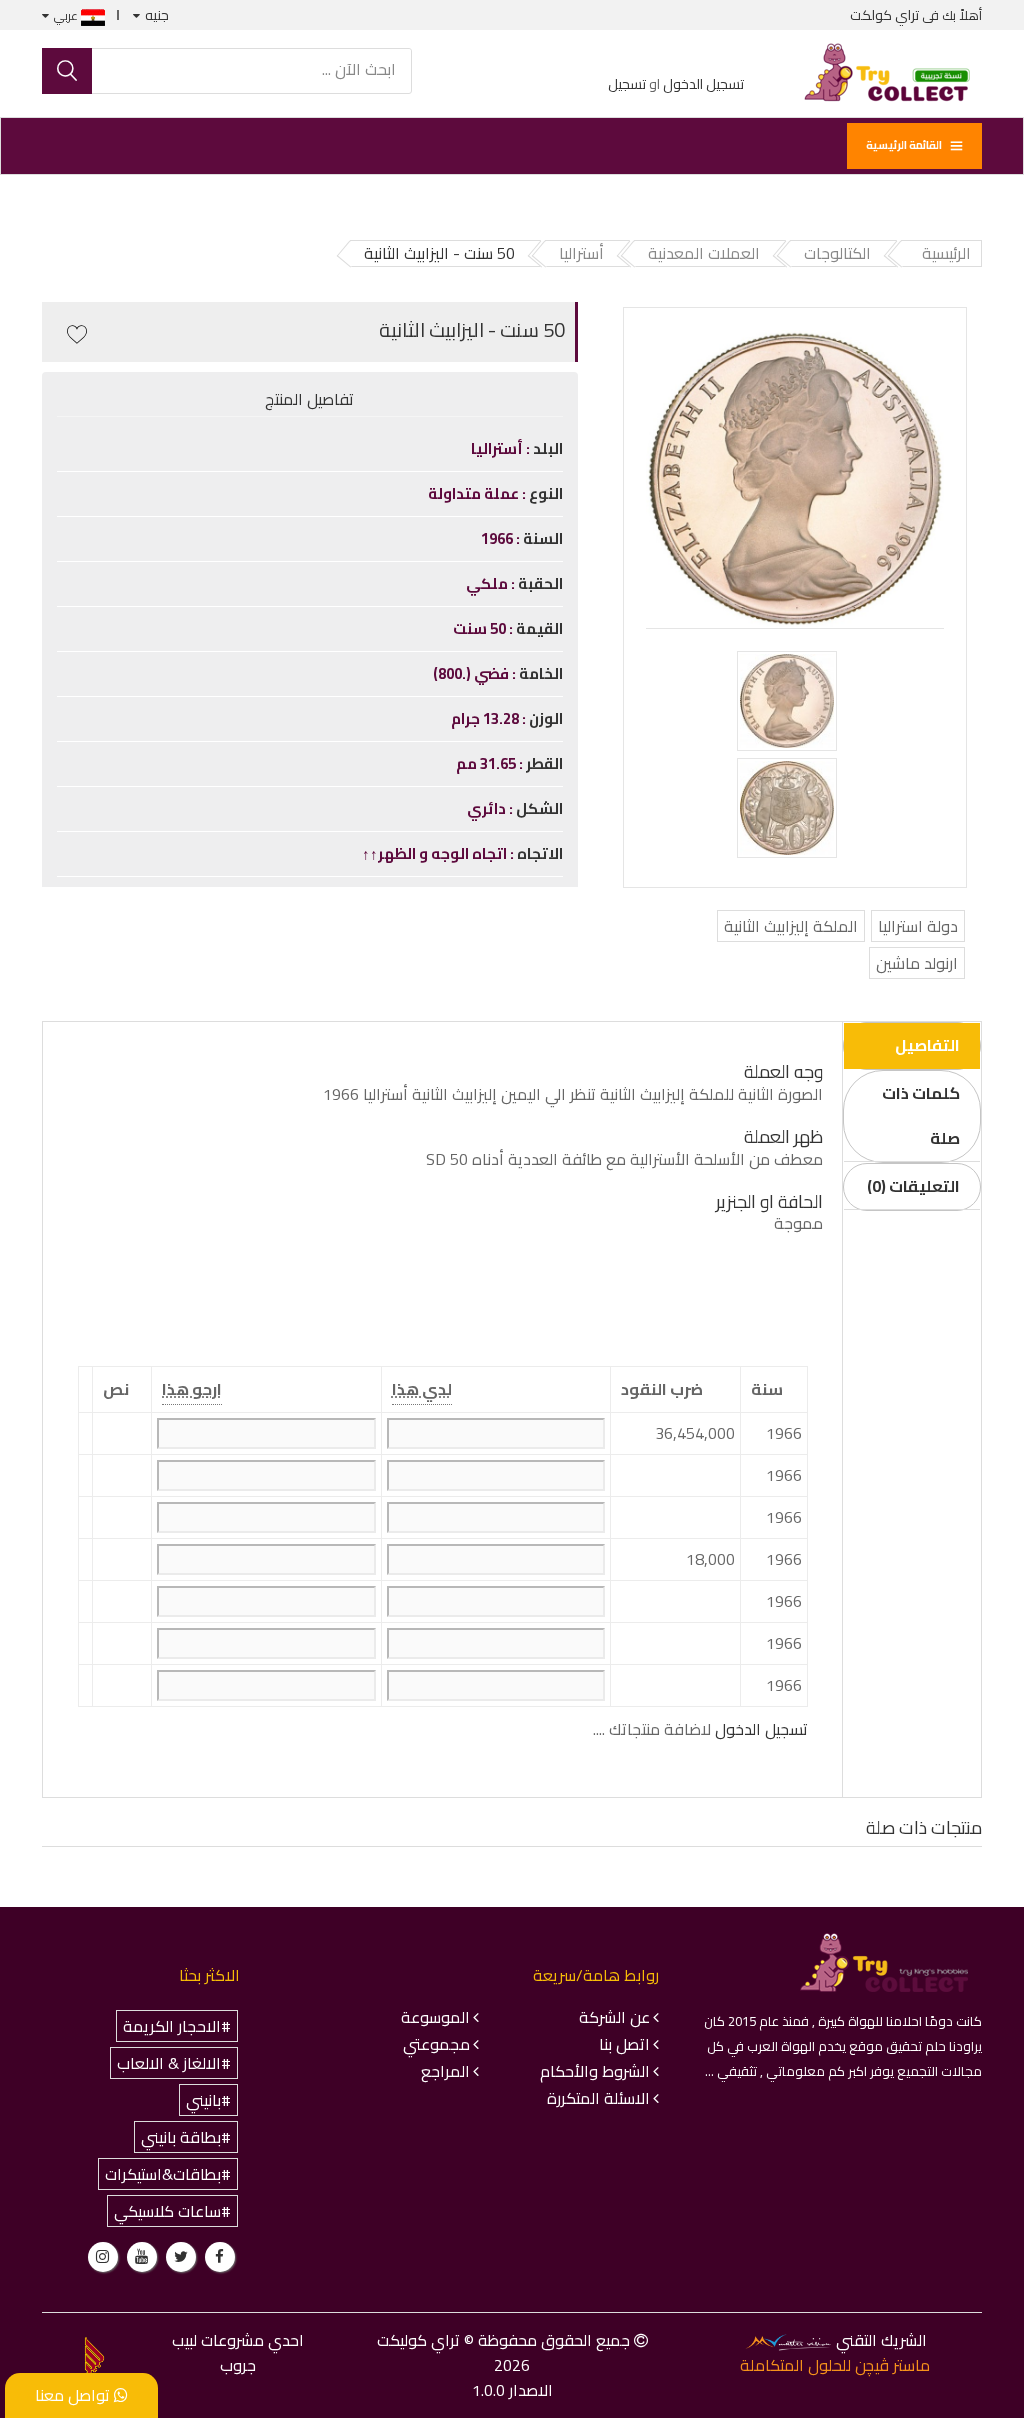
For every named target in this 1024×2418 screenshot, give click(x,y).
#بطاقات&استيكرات (168, 2174)
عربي (67, 15)
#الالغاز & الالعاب (174, 2063)
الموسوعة (435, 2017)
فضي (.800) (472, 673)
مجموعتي (436, 2044)
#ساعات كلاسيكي (172, 2211)
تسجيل (627, 84)
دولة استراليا (918, 926)
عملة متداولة (475, 493)
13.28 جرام (486, 718)
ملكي (488, 583)
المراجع (445, 2071)
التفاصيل (927, 1045)
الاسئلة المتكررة (598, 2098)
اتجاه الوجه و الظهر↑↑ (436, 853)
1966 (498, 538)
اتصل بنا (624, 2044)
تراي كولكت (884, 15)
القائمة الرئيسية (904, 145)
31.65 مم (487, 763)
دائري (488, 808)
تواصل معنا (74, 2395)
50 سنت (481, 628)
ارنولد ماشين (917, 963)
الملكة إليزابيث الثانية (791, 926)
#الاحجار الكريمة (177, 2026)
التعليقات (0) (913, 1186)
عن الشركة (614, 2017)
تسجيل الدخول (703, 84)
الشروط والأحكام (595, 2071)
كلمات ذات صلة (921, 1115)
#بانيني (208, 2100)
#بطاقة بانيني (186, 2137)
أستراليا (498, 448)
